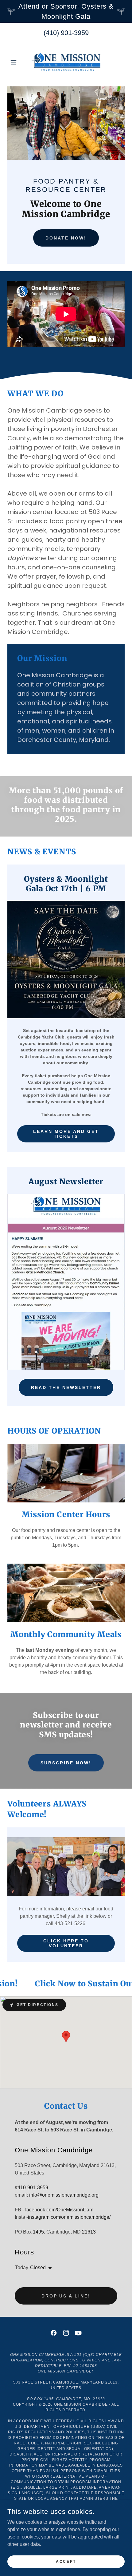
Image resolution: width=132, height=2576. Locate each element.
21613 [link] (89, 2232)
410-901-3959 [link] (33, 2188)
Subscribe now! (66, 1763)
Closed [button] (38, 2267)
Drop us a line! (66, 2296)
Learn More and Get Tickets (66, 1134)
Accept (66, 2561)
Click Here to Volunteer (66, 1943)
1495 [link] (38, 2232)
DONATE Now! (66, 238)
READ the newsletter (66, 1387)
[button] (16, 62)
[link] (66, 62)
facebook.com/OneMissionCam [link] (59, 2210)
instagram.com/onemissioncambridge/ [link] (69, 2217)
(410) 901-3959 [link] (66, 33)
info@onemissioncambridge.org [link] (64, 2195)
